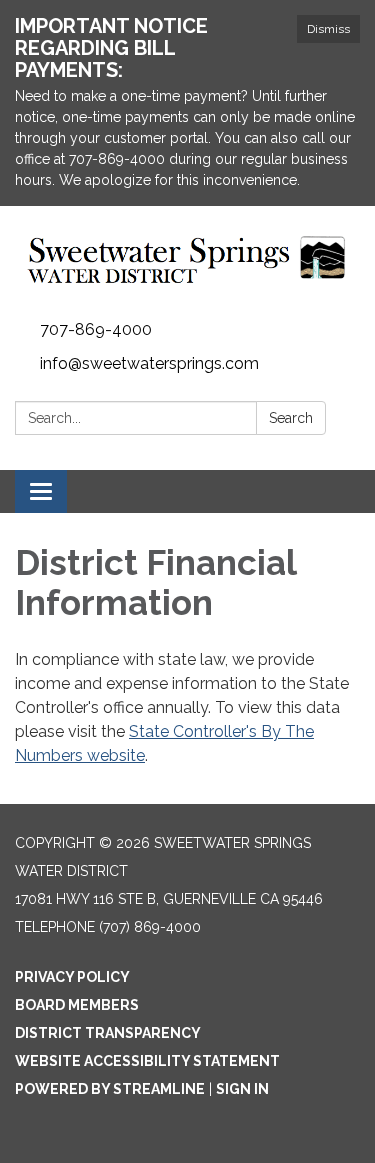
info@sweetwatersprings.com (149, 363)
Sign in (242, 1089)
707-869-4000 (96, 329)
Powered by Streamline (110, 1089)
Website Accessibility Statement (147, 1061)
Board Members (77, 1005)
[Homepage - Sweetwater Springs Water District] (187, 259)
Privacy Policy (72, 977)
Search (291, 418)
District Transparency (108, 1033)
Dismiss (328, 29)
